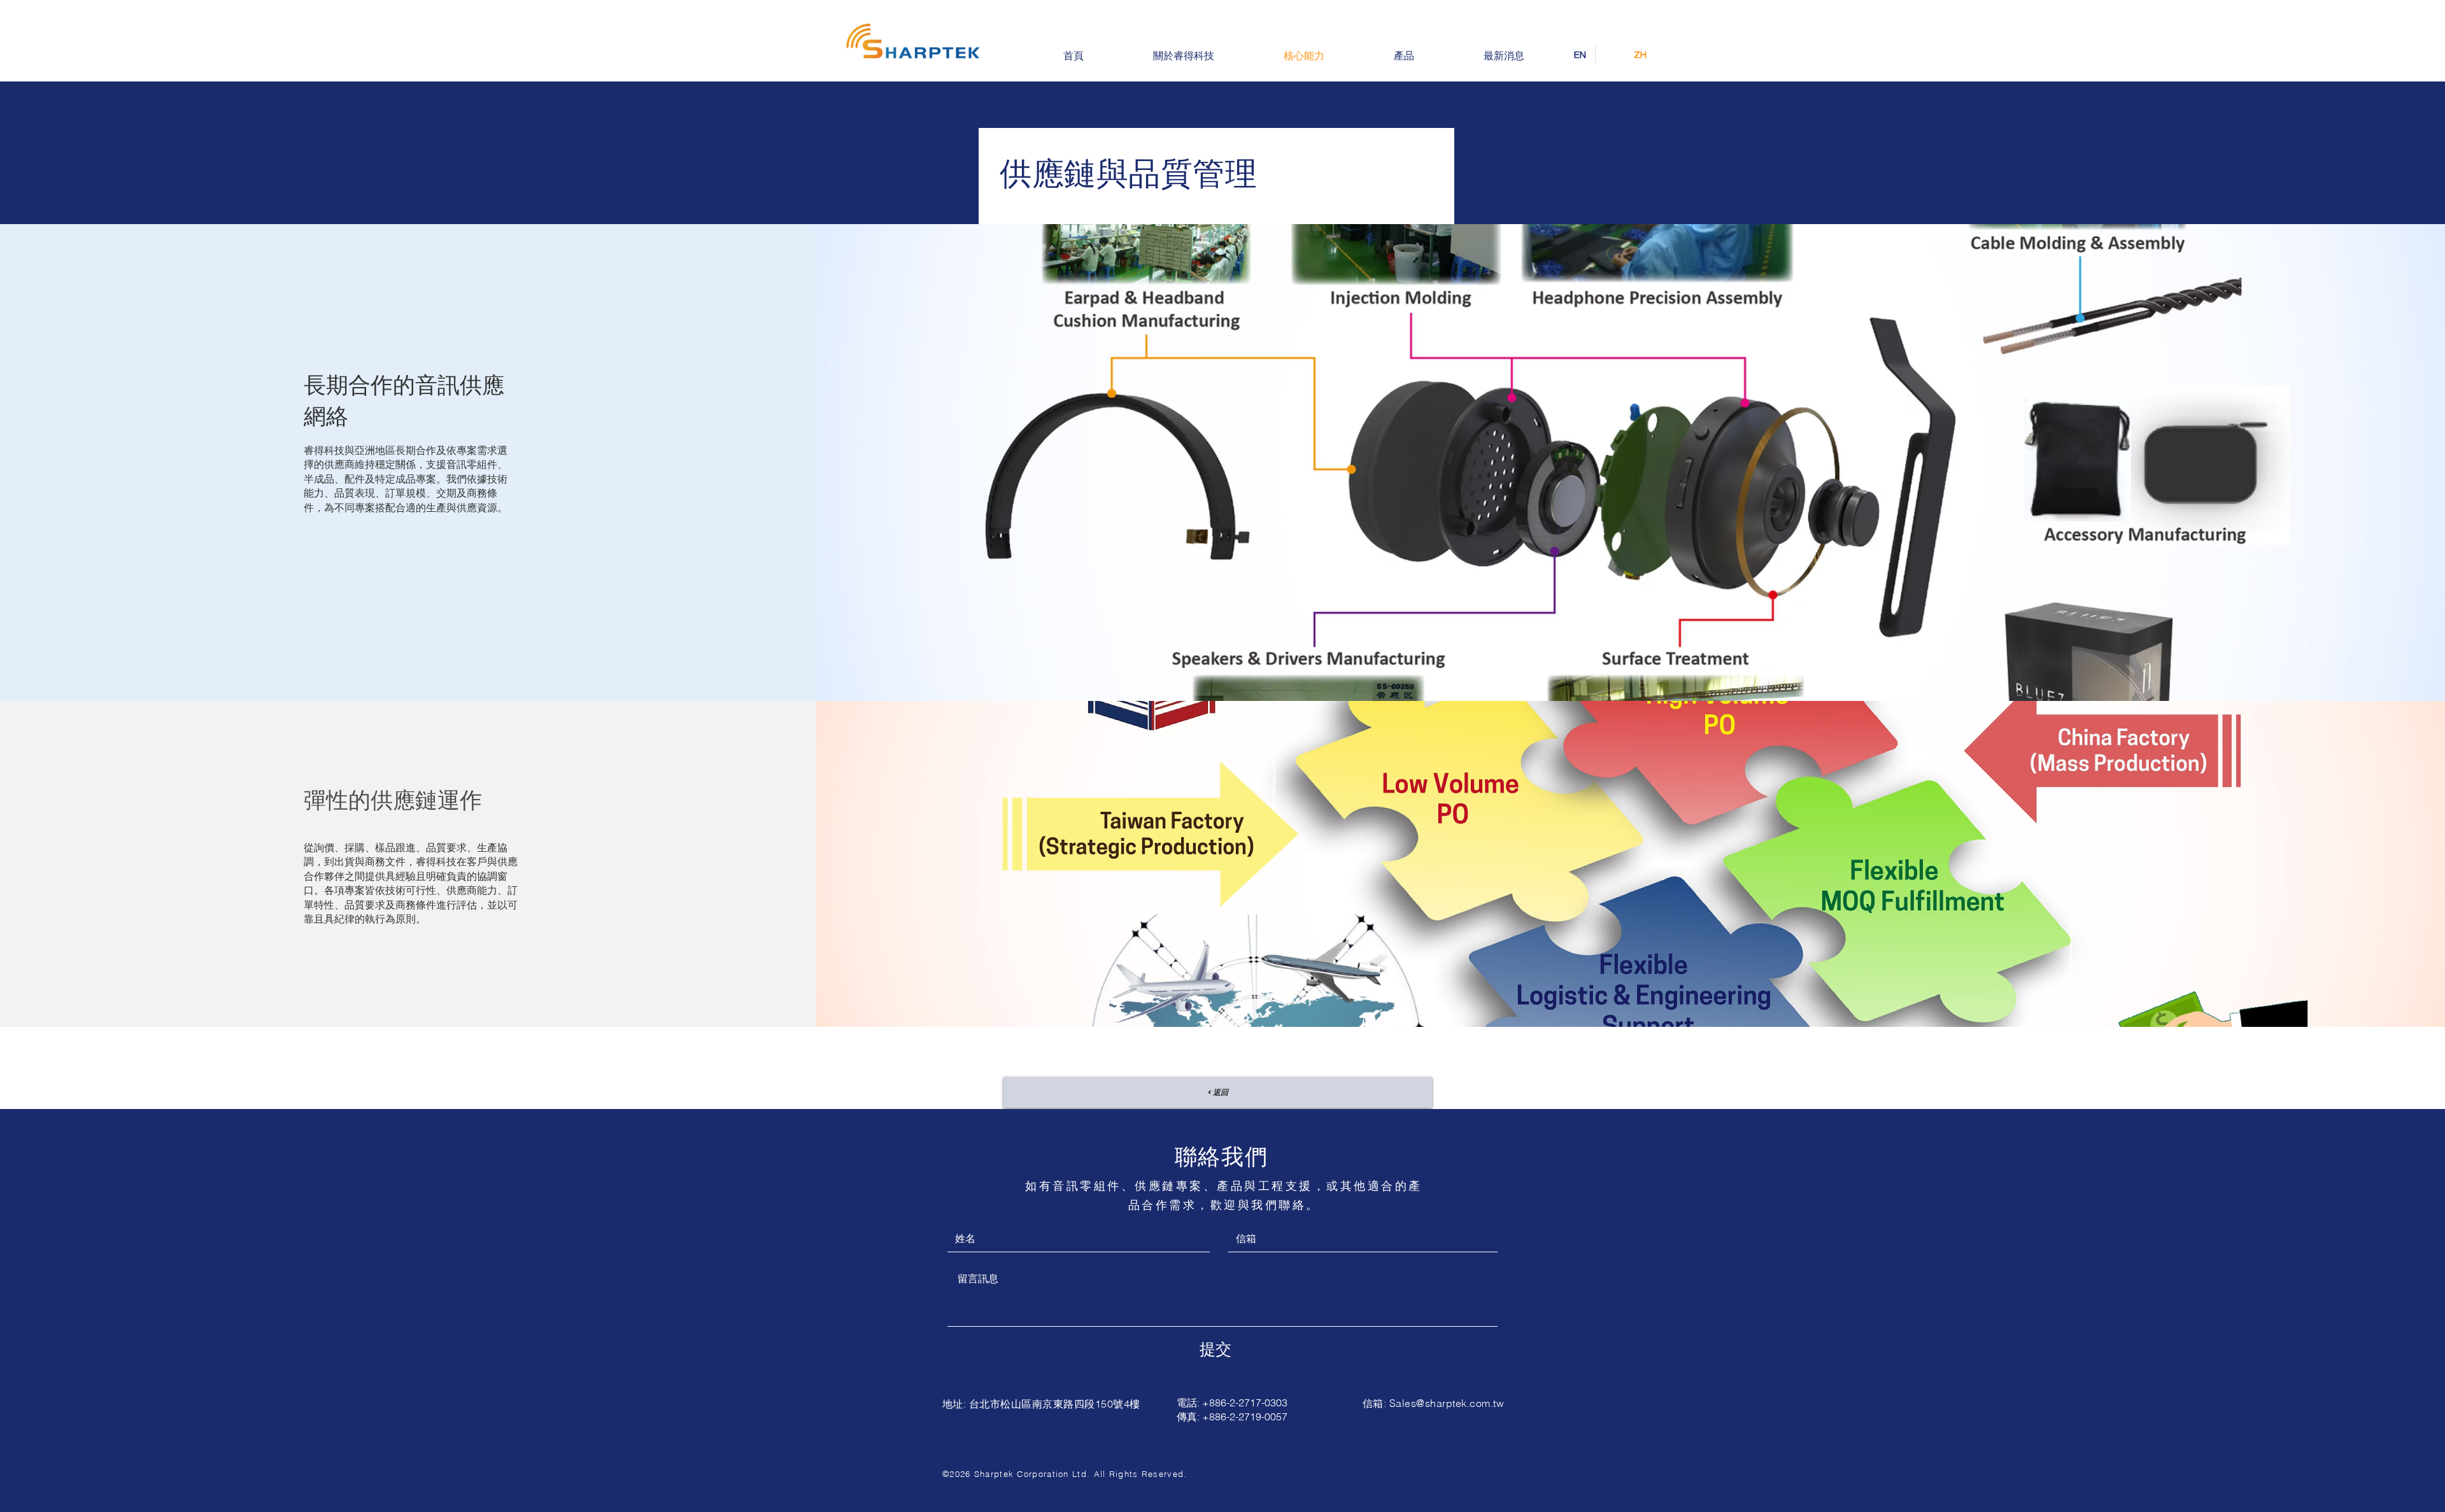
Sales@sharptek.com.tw (1447, 1403)
